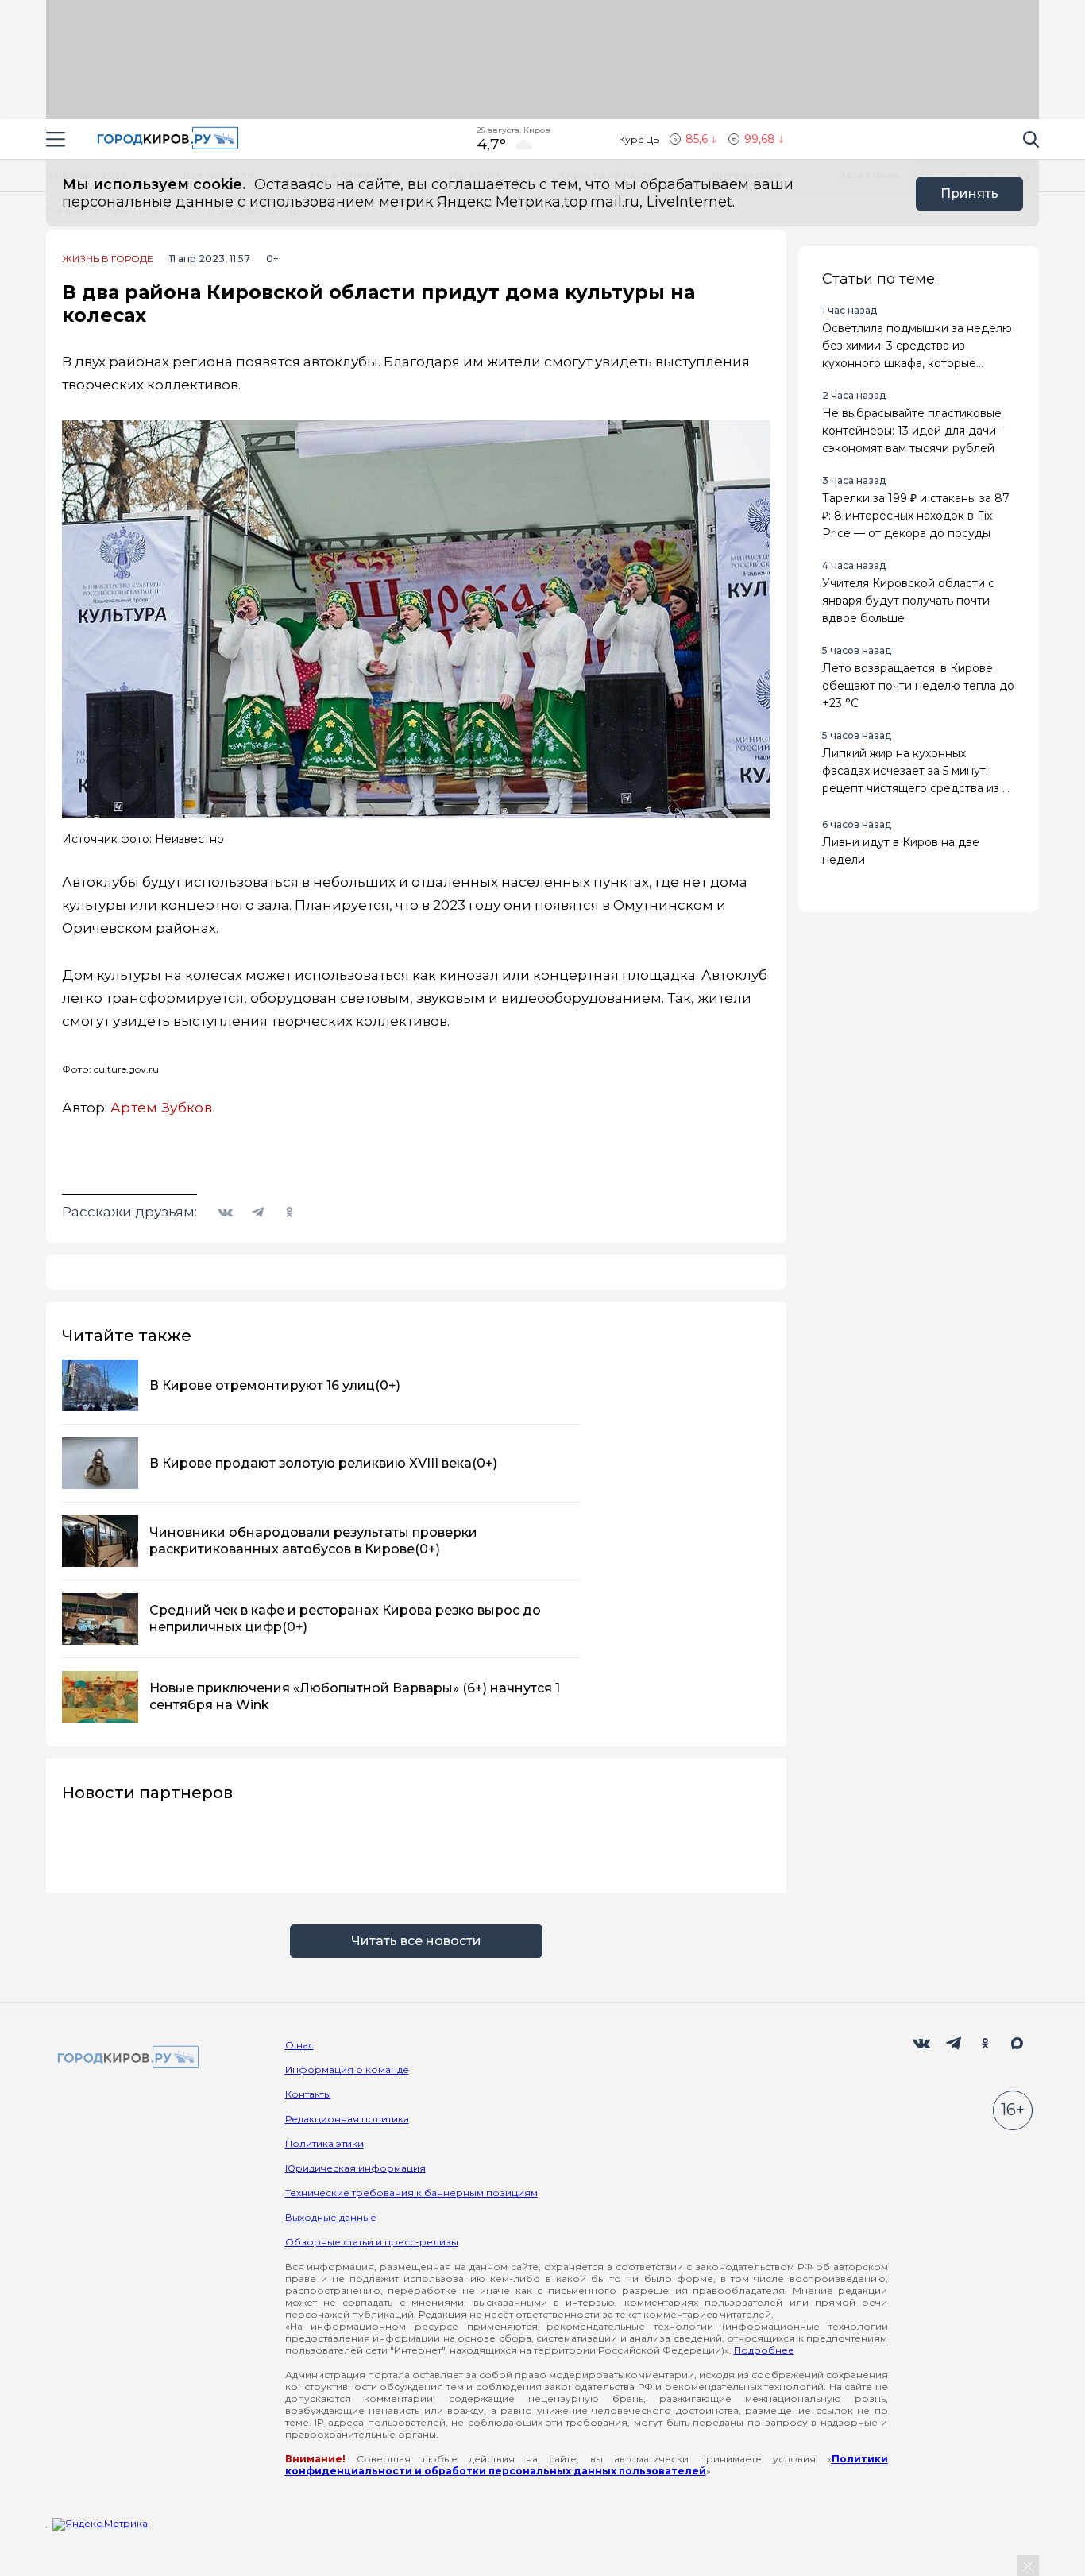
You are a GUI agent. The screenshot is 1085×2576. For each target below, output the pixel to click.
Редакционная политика (347, 2119)
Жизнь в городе (108, 259)
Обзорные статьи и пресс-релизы (372, 2242)
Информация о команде (347, 2069)
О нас (299, 2045)
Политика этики (324, 2143)
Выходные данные (331, 2217)
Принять (969, 193)
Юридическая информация (355, 2168)
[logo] (125, 2058)
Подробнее (764, 2350)
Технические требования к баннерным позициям (411, 2193)
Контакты (308, 2094)
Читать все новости (416, 1941)
